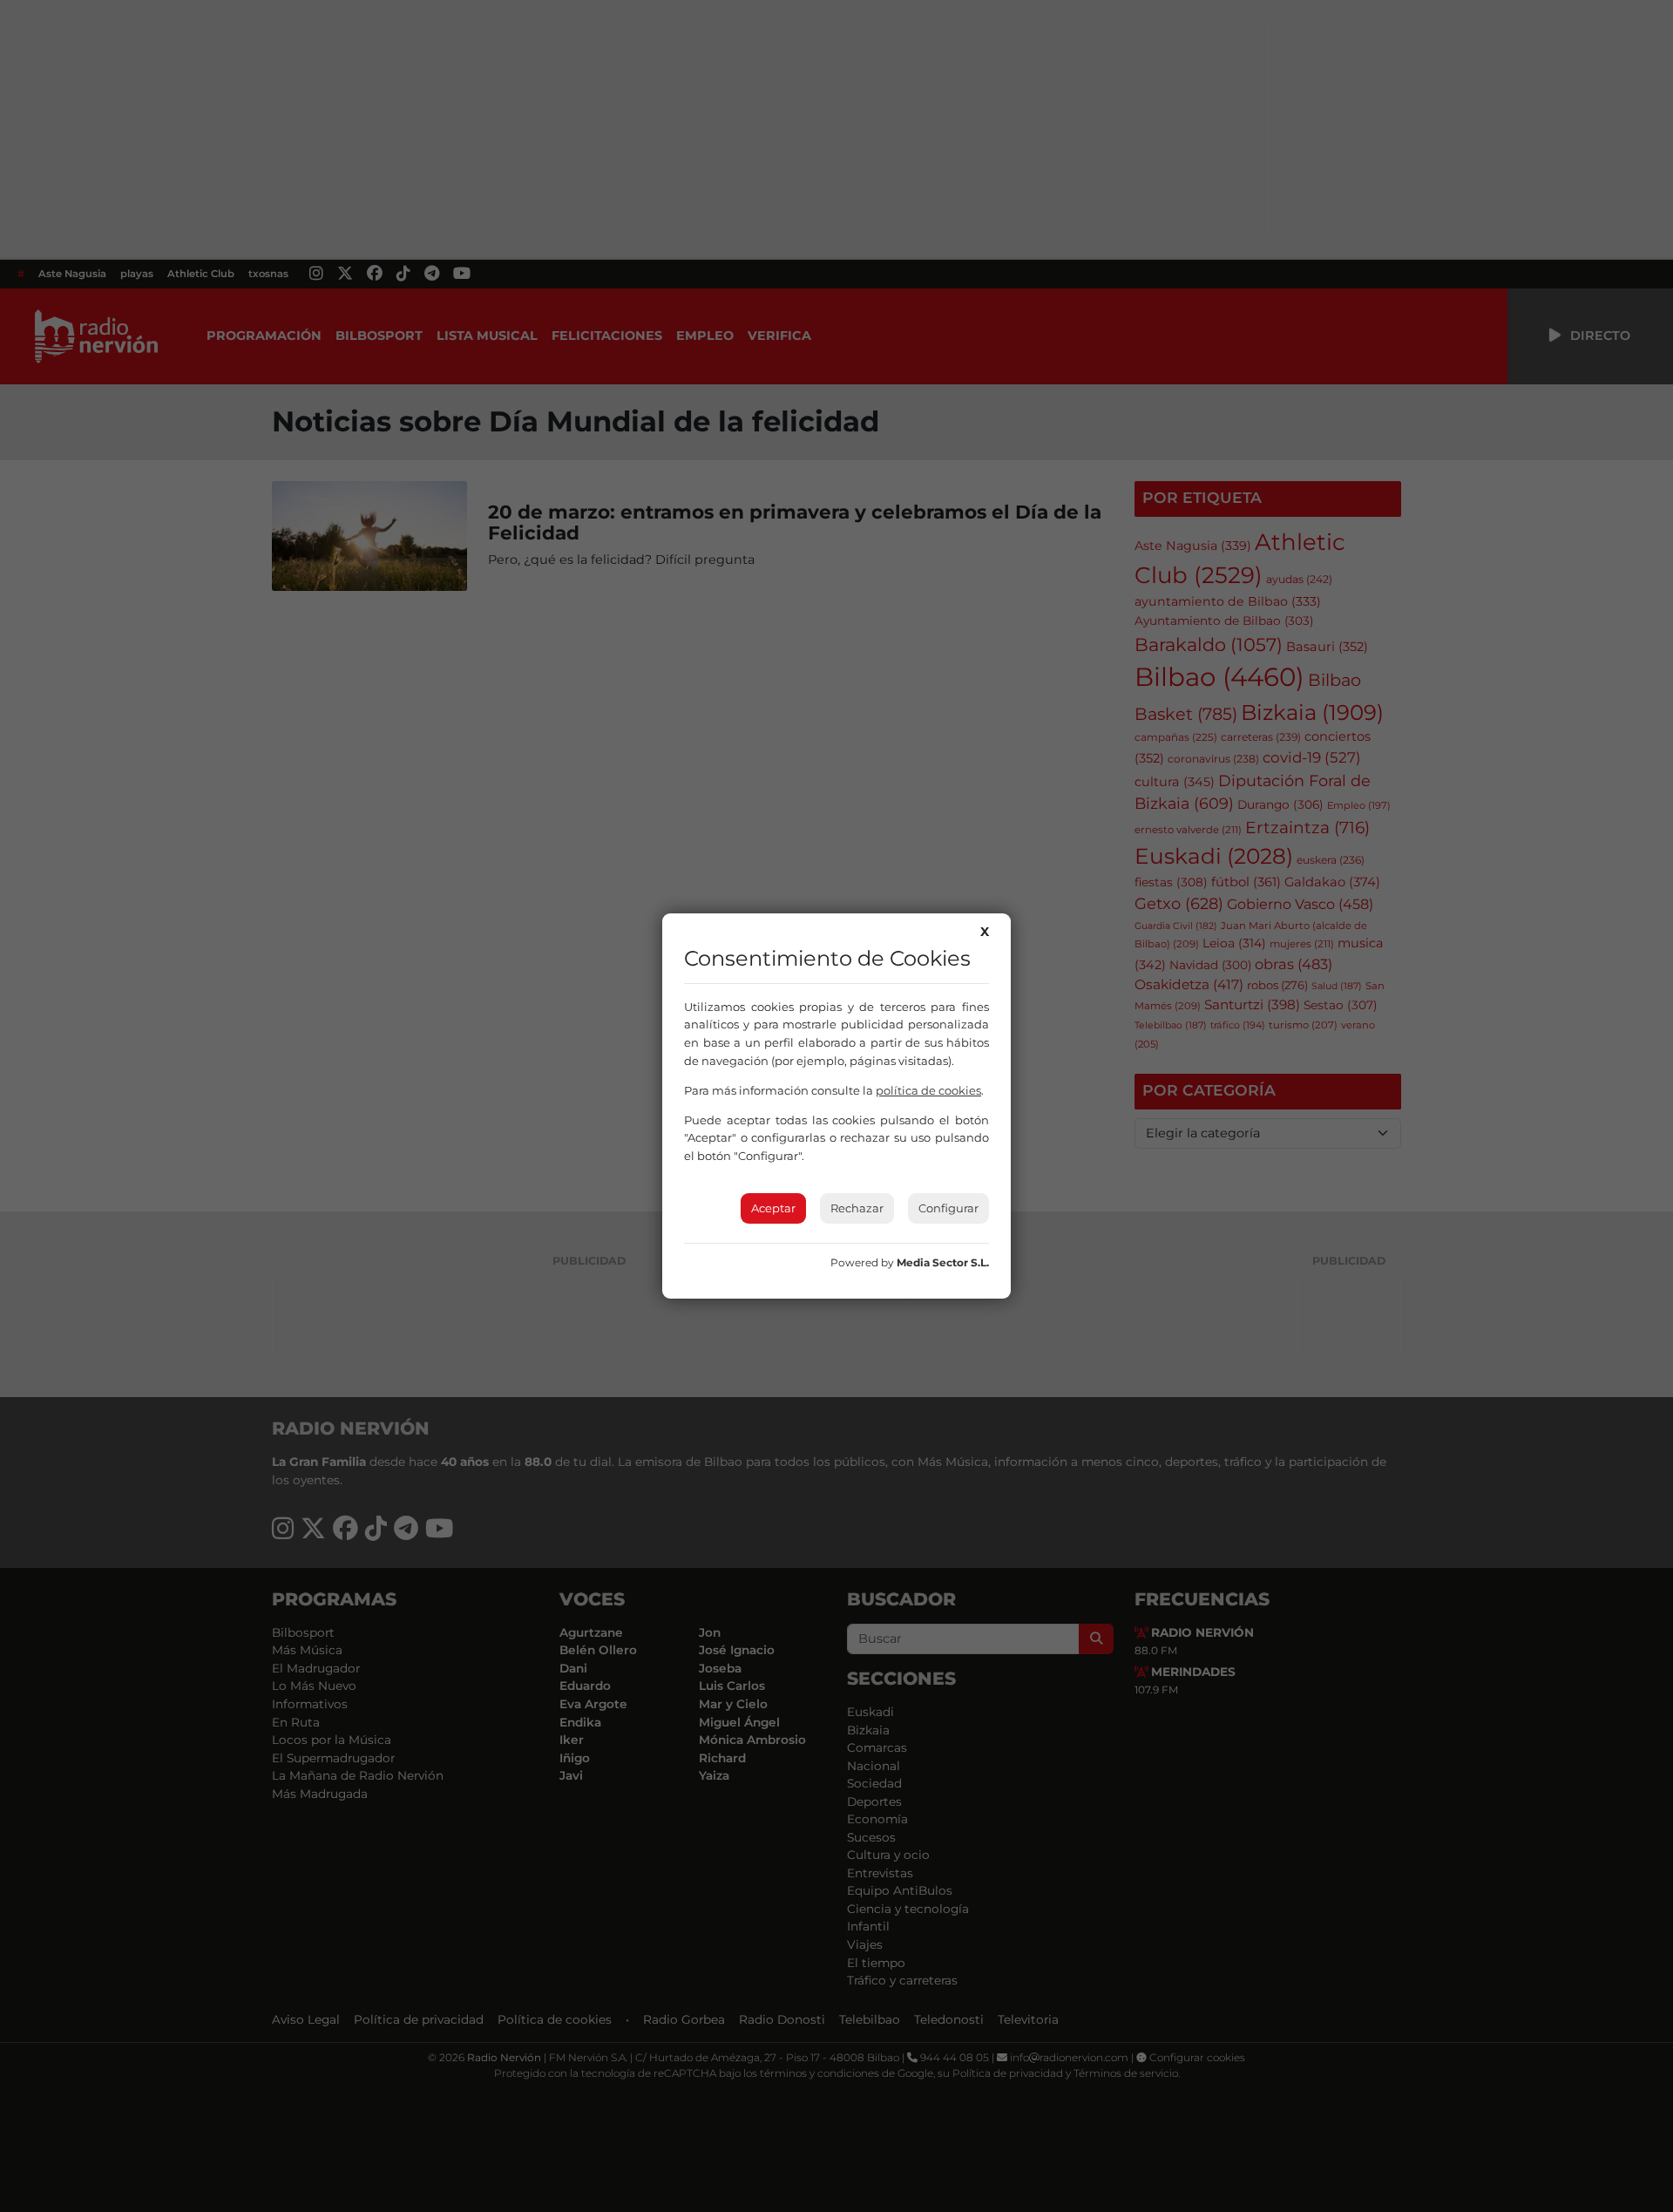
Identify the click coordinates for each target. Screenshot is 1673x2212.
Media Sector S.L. (943, 1262)
